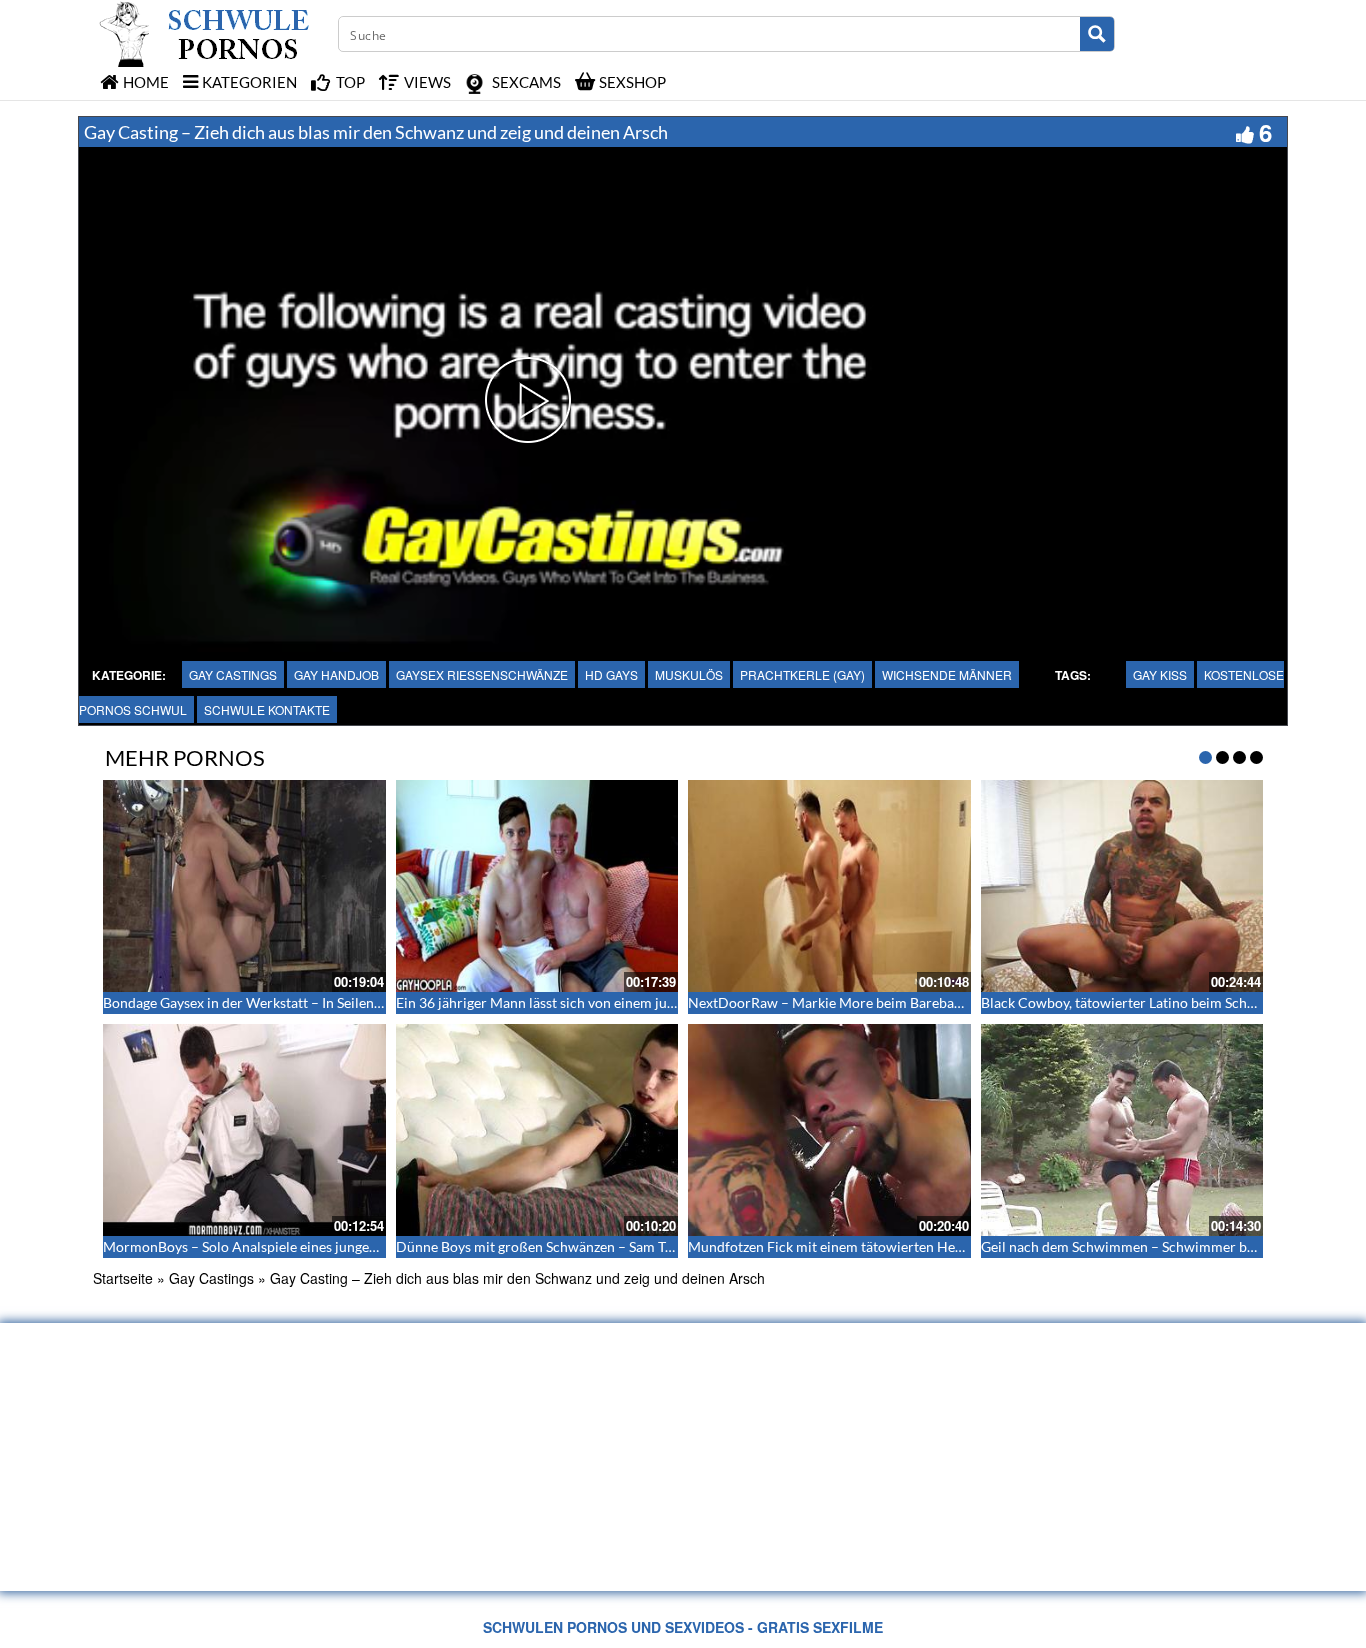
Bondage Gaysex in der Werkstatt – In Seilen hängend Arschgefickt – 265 (326, 1002)
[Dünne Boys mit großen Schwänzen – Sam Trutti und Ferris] (537, 1130)
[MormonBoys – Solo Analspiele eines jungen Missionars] (244, 1130)
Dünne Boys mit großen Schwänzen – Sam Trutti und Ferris (578, 1246)
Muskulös (689, 674)
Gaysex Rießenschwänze (482, 674)
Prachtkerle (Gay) (802, 674)
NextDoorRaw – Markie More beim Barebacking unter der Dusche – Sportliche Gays (948, 1002)
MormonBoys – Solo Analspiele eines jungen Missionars (275, 1246)
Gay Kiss (1160, 674)
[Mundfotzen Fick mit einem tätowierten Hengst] (829, 1130)
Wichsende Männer (947, 674)
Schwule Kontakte (267, 709)
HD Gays (611, 674)
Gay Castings (233, 674)
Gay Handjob (336, 674)
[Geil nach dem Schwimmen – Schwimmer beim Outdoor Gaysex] (1122, 1130)
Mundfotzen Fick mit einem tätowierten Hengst (834, 1246)
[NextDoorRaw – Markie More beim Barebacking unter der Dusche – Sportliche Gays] (829, 886)
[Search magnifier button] (1097, 34)
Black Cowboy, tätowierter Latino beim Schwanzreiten (1148, 1002)
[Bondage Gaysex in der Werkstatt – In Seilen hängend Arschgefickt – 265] (244, 886)
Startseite (123, 1278)
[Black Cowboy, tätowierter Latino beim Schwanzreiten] (1122, 886)
